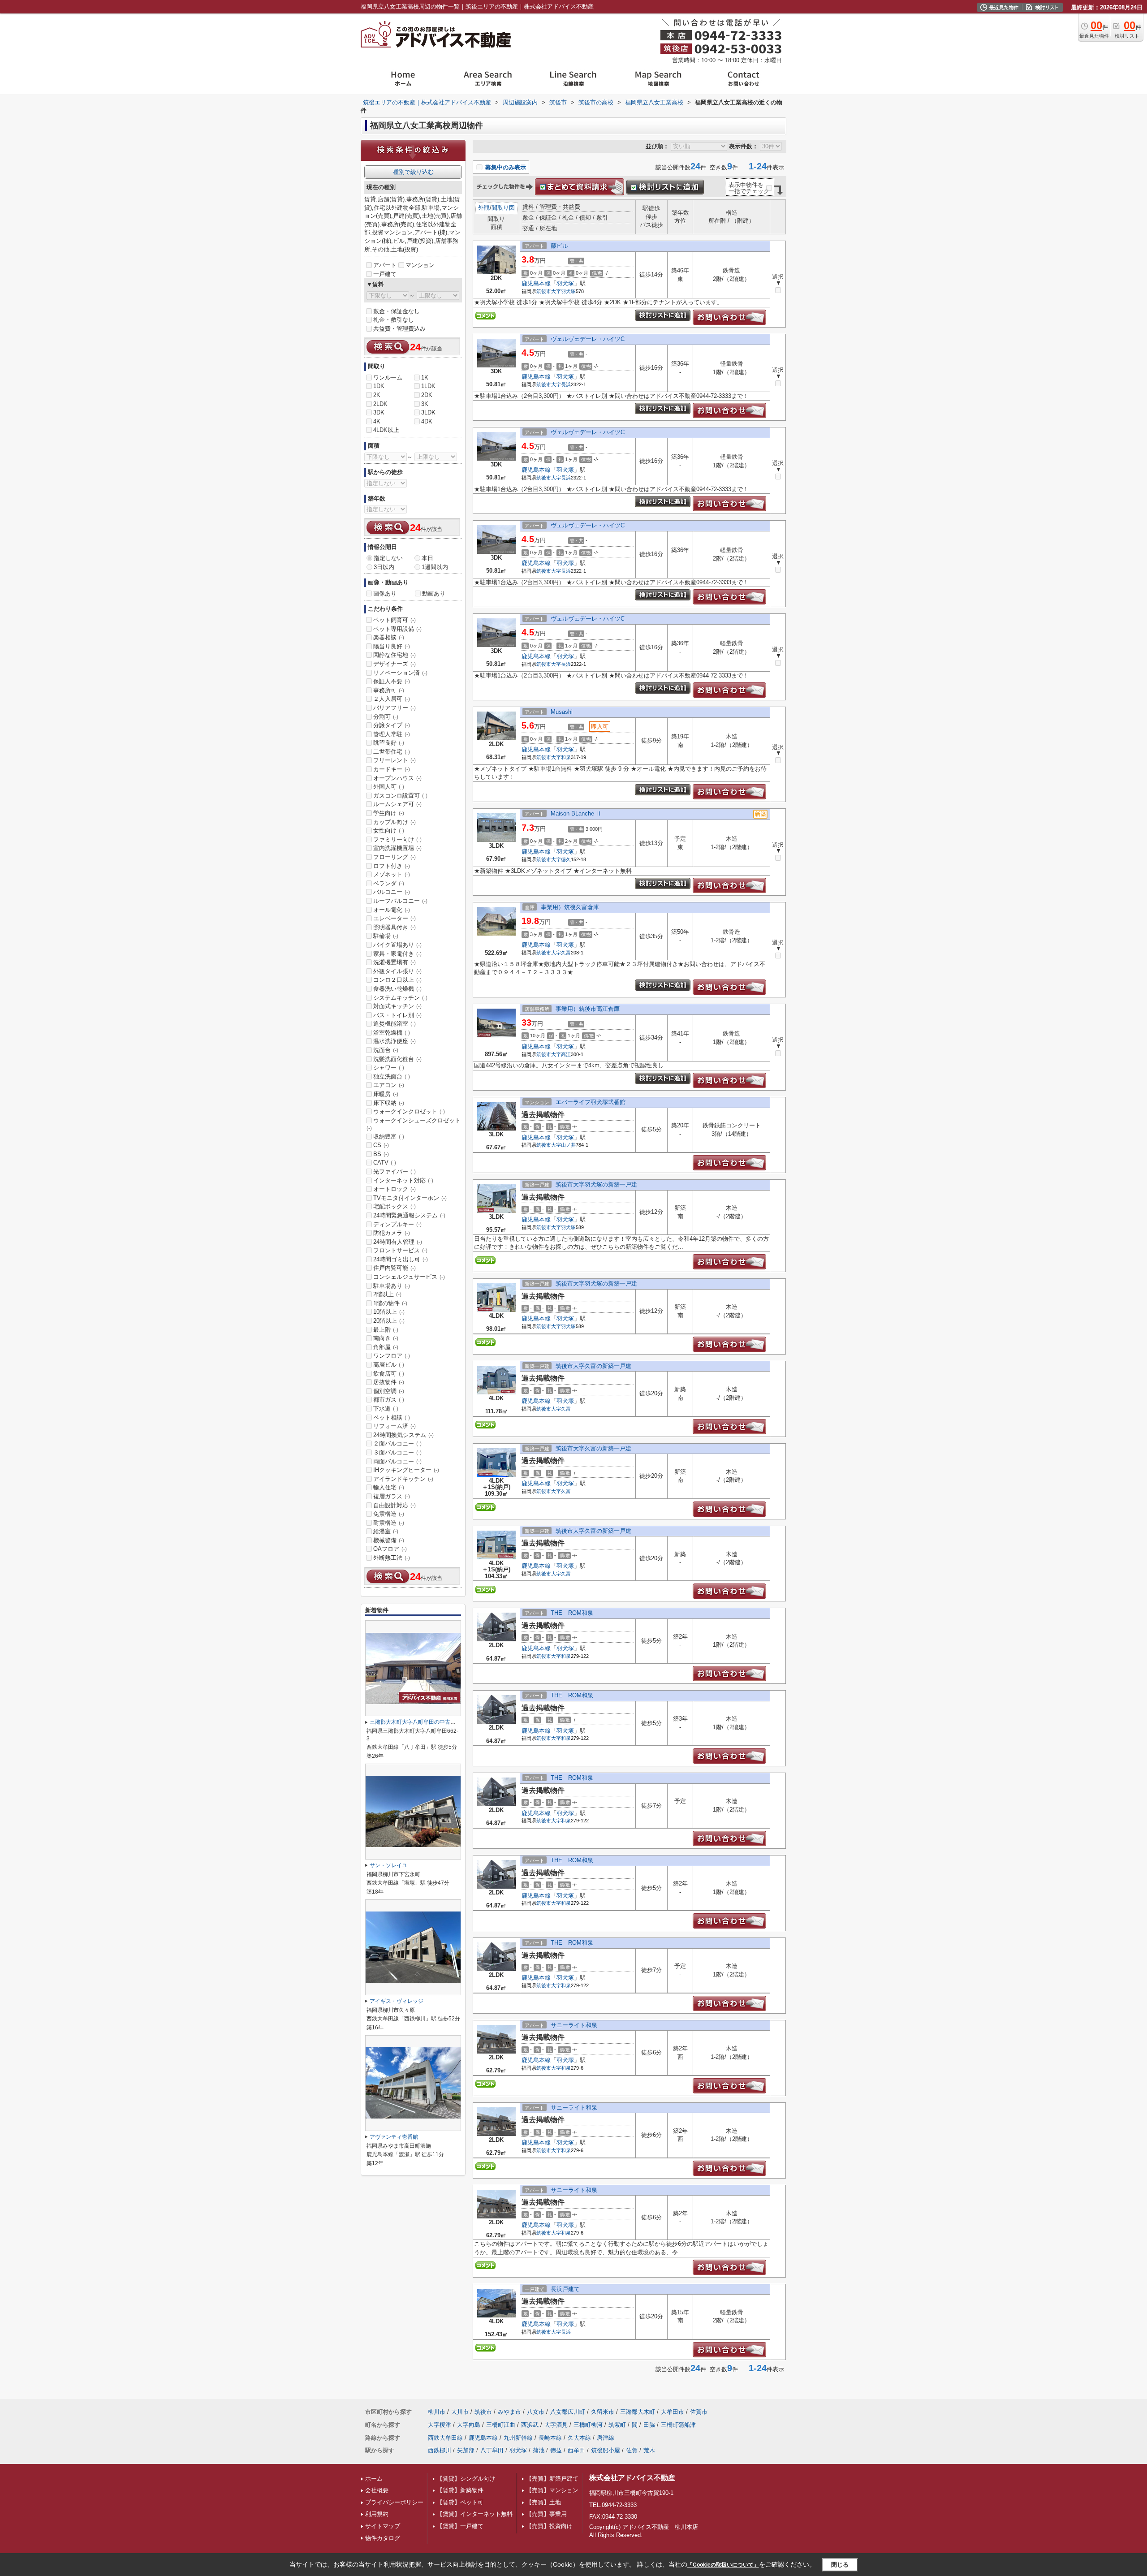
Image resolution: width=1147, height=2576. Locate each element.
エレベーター (395, 918)
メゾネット (392, 874)
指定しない (388, 558)
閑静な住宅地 (395, 655)
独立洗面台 (392, 1077)
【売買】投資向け (549, 2526)
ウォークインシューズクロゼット (414, 1124)
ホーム (374, 2479)
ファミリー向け (397, 839)
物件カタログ (383, 2538)
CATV (385, 1163)
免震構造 (389, 1514)
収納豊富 (389, 1137)
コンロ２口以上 (397, 980)
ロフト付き (392, 866)
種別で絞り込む (413, 172)
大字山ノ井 (563, 1145)
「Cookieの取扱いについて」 (723, 2565)
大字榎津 (440, 2425)
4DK (427, 421)
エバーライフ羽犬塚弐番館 (591, 1102)
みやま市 (509, 2412)
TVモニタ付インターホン (410, 1198)
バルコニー (392, 892)
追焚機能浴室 (395, 1024)
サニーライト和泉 (574, 2025)
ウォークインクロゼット (409, 1111)
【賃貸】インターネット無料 (475, 2514)
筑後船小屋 (606, 2450)
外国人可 (389, 787)
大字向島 (469, 2425)
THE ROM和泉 (572, 1613)
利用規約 (377, 2514)
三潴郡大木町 (638, 2412)
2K (377, 395)
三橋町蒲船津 (678, 2425)
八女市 (536, 2412)
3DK (379, 412)
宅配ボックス (395, 1206)
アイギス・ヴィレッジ (397, 2001)
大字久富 (561, 953)
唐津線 (606, 2438)
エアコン (389, 1085)
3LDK (428, 412)
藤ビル (562, 246)
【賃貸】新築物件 (460, 2490)
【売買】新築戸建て (552, 2479)
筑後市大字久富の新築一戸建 (593, 1366)
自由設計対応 (395, 1505)
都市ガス (389, 1400)
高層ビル (389, 1365)
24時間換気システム (403, 1435)
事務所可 (389, 690)
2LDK (380, 404)
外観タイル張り (397, 971)
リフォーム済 (395, 1426)
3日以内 (384, 567)
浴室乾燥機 (392, 1033)
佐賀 (632, 2450)
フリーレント (395, 760)
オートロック (395, 1189)
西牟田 (576, 2450)
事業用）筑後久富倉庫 (570, 907)
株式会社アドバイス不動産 (632, 2478)
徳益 (556, 2450)
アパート (385, 265)
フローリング (395, 857)
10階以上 (389, 1312)
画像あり (385, 593)
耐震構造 (389, 1523)
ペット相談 (392, 1417)
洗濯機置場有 (395, 962)
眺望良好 (389, 743)
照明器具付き (395, 927)
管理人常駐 (392, 734)
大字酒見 (556, 2425)
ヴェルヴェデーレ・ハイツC (588, 339)
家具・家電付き (397, 954)
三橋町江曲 (501, 2425)
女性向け (389, 831)
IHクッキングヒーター (406, 1470)
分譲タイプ (392, 725)
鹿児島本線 (536, 283)
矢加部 (466, 2450)
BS (381, 1154)
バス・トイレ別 (397, 1015)
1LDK (428, 386)
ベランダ (389, 883)
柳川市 (437, 2412)
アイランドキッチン (403, 1479)
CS (381, 1145)
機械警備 (389, 1540)
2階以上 (387, 1294)
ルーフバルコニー (400, 901)
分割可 (386, 717)
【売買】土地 (543, 2502)
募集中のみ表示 (505, 167)
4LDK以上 (386, 430)
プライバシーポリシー (394, 2502)
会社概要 (377, 2490)
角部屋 (386, 1347)
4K (377, 421)
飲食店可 (389, 1374)
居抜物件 (389, 1382)
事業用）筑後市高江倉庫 (588, 1009)
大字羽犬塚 (563, 291)
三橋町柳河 (588, 2425)
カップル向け (395, 822)
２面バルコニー (397, 1443)
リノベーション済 (400, 673)
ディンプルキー (397, 1224)
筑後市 (544, 291)
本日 (427, 558)
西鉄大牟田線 (445, 2438)
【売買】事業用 (546, 2514)
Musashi (562, 712)
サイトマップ (383, 2526)
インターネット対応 (403, 1180)
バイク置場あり (397, 945)
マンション (420, 265)
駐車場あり (392, 1286)
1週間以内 (435, 567)
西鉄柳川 (440, 2450)
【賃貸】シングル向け (466, 2479)
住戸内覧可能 (395, 1268)
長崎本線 (550, 2438)
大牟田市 (673, 2412)
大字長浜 (561, 384)
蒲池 (539, 2450)
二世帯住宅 (392, 752)
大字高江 (561, 1054)
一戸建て (385, 274)
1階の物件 (390, 1303)
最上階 (386, 1330)
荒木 (649, 2450)
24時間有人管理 (398, 1242)
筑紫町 (617, 2425)
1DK (379, 386)
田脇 (649, 2425)
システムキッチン (400, 998)
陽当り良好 (392, 646)
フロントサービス (400, 1250)
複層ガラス (392, 1496)
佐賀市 (699, 2412)
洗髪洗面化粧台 (397, 1059)
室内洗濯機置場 (397, 848)
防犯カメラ (392, 1233)
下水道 (386, 1409)
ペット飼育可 (395, 620)
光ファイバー (395, 1171)
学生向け (389, 813)
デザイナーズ (395, 664)
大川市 (460, 2412)
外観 (484, 208)
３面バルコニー (397, 1452)
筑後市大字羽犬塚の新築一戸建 (596, 1184)
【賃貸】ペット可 (460, 2502)
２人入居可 (392, 699)
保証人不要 (392, 681)
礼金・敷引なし (394, 320)
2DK (427, 395)
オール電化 (392, 910)
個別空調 (389, 1391)
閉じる (840, 2565)
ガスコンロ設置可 (400, 796)
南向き (386, 1338)
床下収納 (389, 1103)
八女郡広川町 (568, 2412)
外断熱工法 (392, 1558)
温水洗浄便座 (395, 1041)
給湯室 (386, 1531)
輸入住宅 (389, 1487)
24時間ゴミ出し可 (401, 1259)
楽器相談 (389, 637)
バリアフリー (395, 708)
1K (425, 378)
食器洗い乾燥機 (397, 989)
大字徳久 (561, 859)
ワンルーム (388, 378)
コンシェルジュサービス (409, 1277)
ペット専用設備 (397, 629)
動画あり (434, 593)
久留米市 (603, 2412)
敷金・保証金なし (397, 311)
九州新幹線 (518, 2438)
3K (425, 404)
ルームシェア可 (397, 804)
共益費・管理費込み (399, 329)
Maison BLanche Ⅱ (576, 813)
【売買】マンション (552, 2490)
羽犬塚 (565, 283)
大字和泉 (561, 757)
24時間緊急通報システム (409, 1215)
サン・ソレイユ (388, 1865)
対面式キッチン (397, 1006)
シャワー (389, 1068)
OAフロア (390, 1549)
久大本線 (579, 2438)
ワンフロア (392, 1356)
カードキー (392, 769)
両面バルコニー (397, 1461)
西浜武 (530, 2425)
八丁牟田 (492, 2450)
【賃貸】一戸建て (460, 2526)
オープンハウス (397, 778)
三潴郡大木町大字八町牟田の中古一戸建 (418, 1722)
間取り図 (503, 208)
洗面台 (386, 1050)
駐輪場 (386, 936)
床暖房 (386, 1094)
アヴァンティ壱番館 (394, 2137)
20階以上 (389, 1321)
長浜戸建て (565, 2289)
